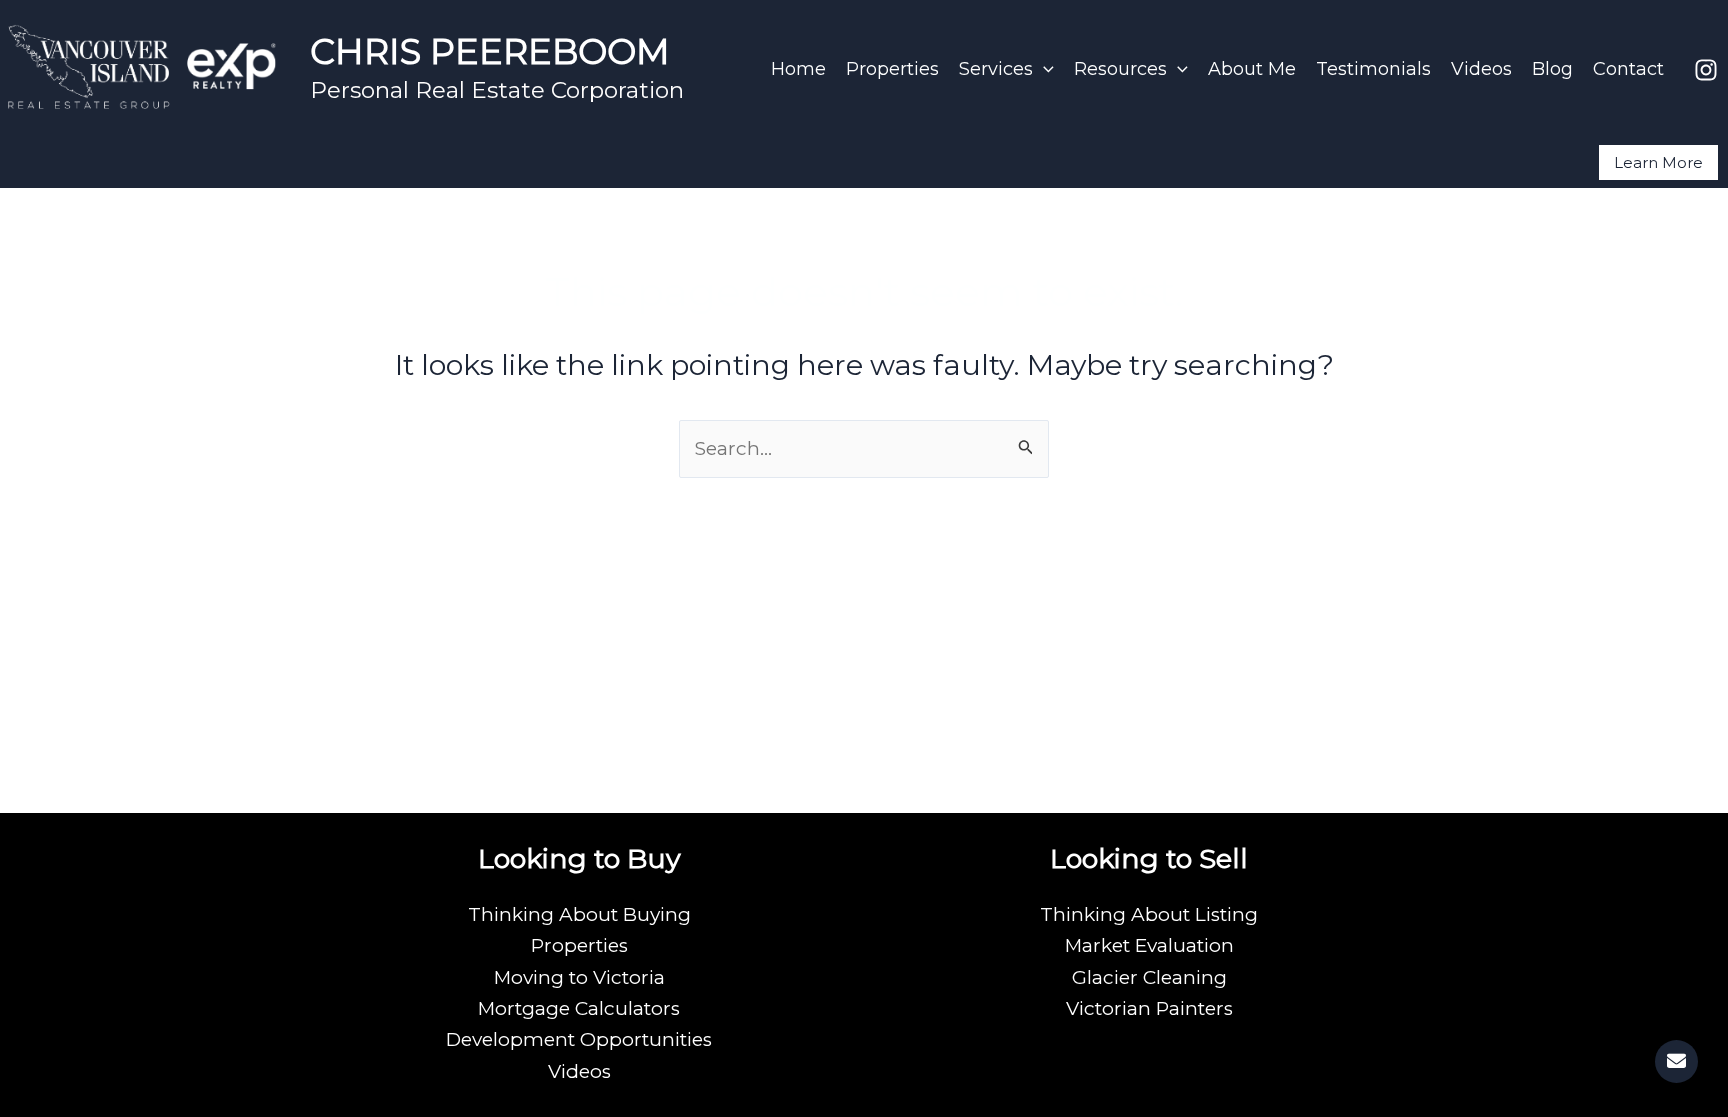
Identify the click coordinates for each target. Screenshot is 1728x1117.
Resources (1120, 69)
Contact (1628, 69)
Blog (1552, 69)
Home (798, 69)
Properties (892, 69)
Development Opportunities (579, 1039)
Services (996, 69)
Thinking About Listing (1149, 914)
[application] (1043, 69)
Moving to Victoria (579, 977)
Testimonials (1373, 69)
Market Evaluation (1149, 945)
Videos (1481, 69)
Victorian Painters (1149, 1008)
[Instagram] (1706, 70)
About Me (1252, 69)
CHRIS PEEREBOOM (490, 51)
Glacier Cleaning (1149, 977)
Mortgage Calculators (579, 1008)
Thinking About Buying (579, 914)
